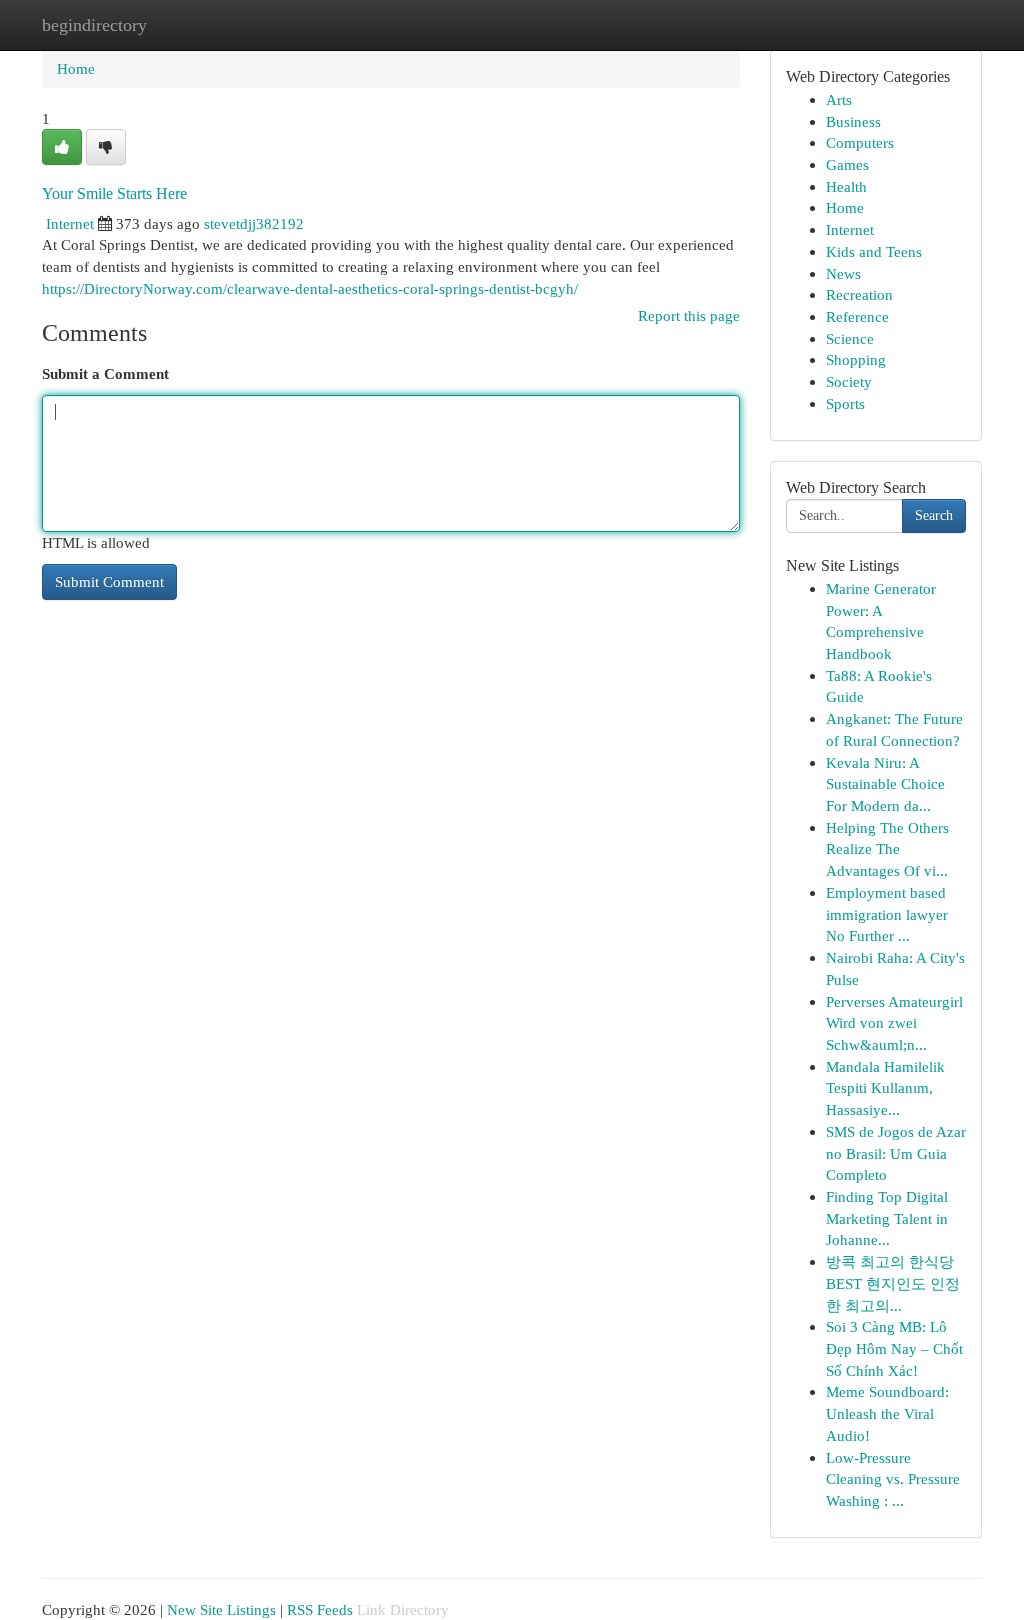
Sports (845, 403)
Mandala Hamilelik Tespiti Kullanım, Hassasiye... (885, 1088)
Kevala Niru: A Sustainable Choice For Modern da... (885, 784)
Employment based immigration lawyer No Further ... (887, 914)
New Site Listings (221, 1609)
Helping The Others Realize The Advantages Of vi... (887, 849)
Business (853, 121)
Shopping (856, 359)
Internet (70, 223)
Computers (860, 142)
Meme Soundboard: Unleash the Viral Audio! (887, 1413)
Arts (839, 99)
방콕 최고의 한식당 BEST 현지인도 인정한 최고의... (893, 1283)
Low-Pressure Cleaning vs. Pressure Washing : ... (893, 1479)
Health (846, 186)
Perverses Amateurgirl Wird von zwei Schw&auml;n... (894, 1023)
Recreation (859, 294)
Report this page (689, 315)
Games (847, 164)
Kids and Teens (874, 251)
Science (850, 338)
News (843, 273)
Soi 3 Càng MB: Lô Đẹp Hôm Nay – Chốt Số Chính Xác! (894, 1348)
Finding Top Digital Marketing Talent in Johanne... (887, 1218)
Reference (857, 316)
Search (934, 515)
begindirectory (94, 25)
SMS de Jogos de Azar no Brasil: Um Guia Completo (896, 1153)
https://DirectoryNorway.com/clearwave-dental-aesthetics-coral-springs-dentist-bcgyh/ (310, 288)
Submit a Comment (105, 373)
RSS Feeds (320, 1609)
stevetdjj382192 (254, 223)
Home (76, 68)
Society (849, 381)
